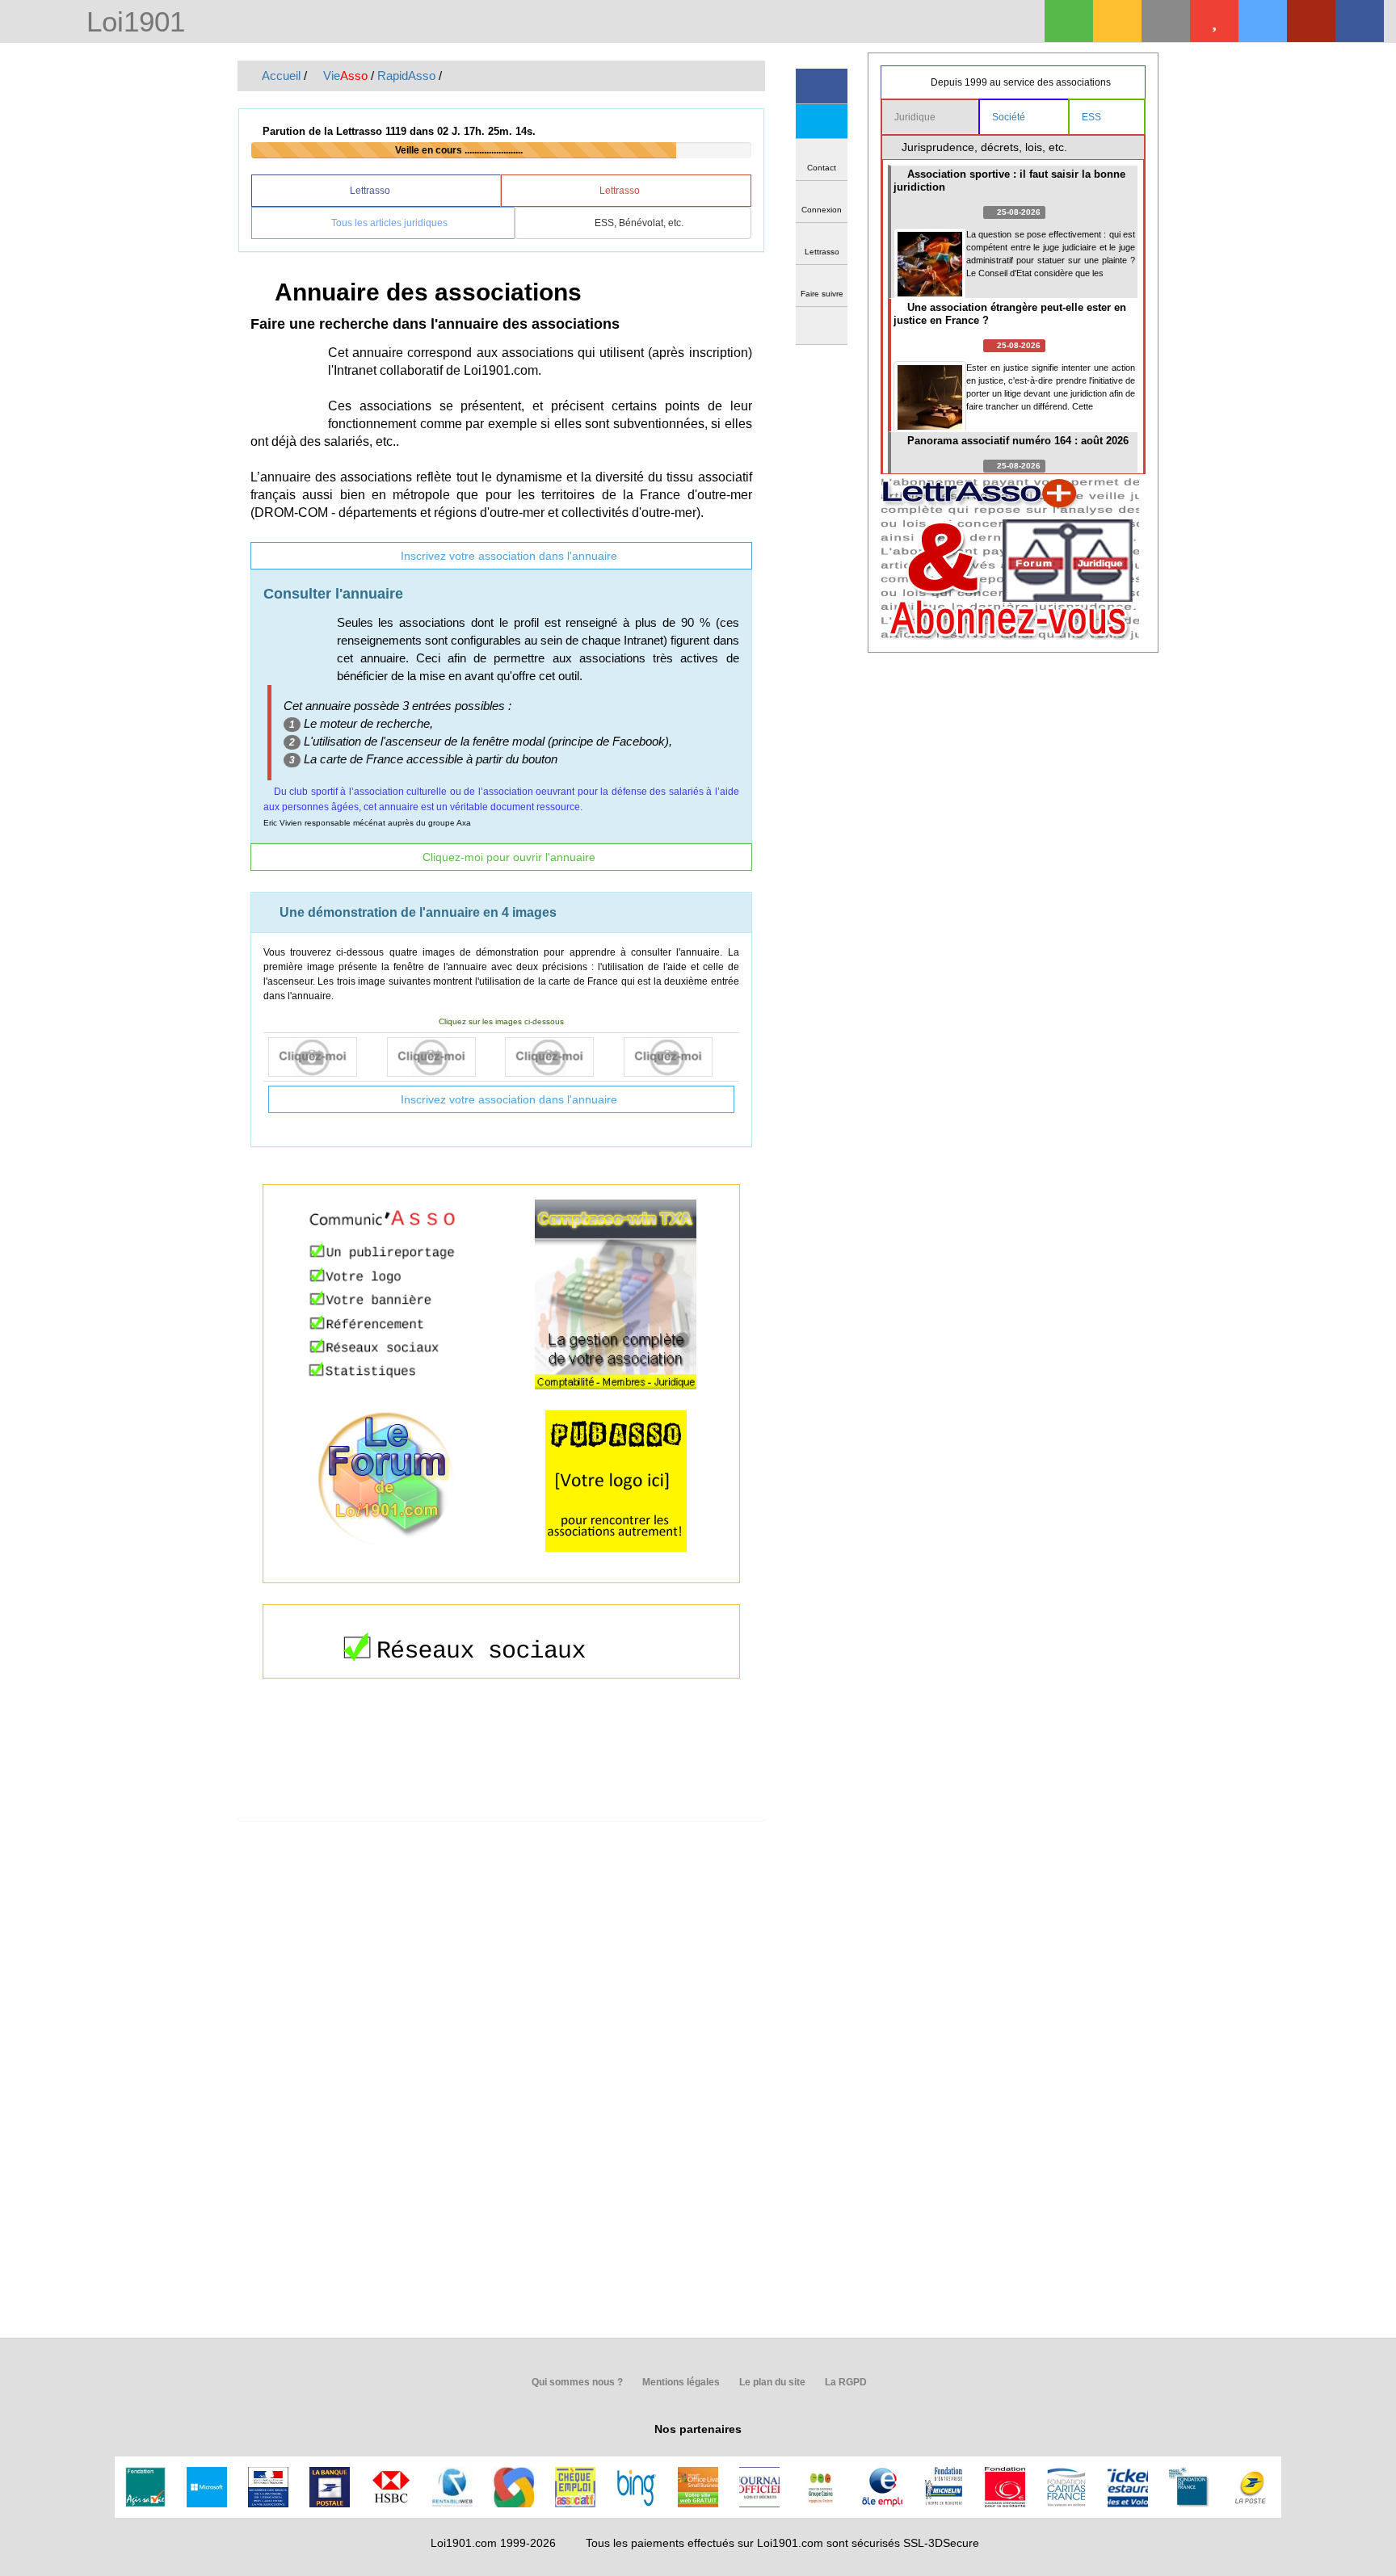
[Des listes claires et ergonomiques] (560, 1057)
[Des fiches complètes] (679, 1057)
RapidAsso (406, 76)
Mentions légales (680, 2382)
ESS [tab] (1093, 117)
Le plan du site (771, 2382)
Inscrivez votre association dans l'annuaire (507, 556)
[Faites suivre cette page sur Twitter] (822, 122)
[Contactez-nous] (1166, 21)
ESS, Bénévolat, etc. (638, 223)
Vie (344, 76)
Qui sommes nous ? (576, 2382)
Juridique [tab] (916, 117)
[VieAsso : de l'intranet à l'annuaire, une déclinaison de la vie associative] (1360, 21)
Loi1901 (132, 23)
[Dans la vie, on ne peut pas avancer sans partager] (1311, 21)
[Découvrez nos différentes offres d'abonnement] (1214, 21)
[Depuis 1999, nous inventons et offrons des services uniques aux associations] (1263, 21)
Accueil (280, 76)
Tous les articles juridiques (388, 223)
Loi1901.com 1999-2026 (493, 2543)
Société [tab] (1010, 117)
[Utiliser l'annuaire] (324, 1057)
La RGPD (845, 2382)
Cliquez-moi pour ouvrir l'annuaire (507, 857)
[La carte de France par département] (442, 1057)
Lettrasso (371, 191)
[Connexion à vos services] (1069, 21)
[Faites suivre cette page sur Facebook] (822, 86)
